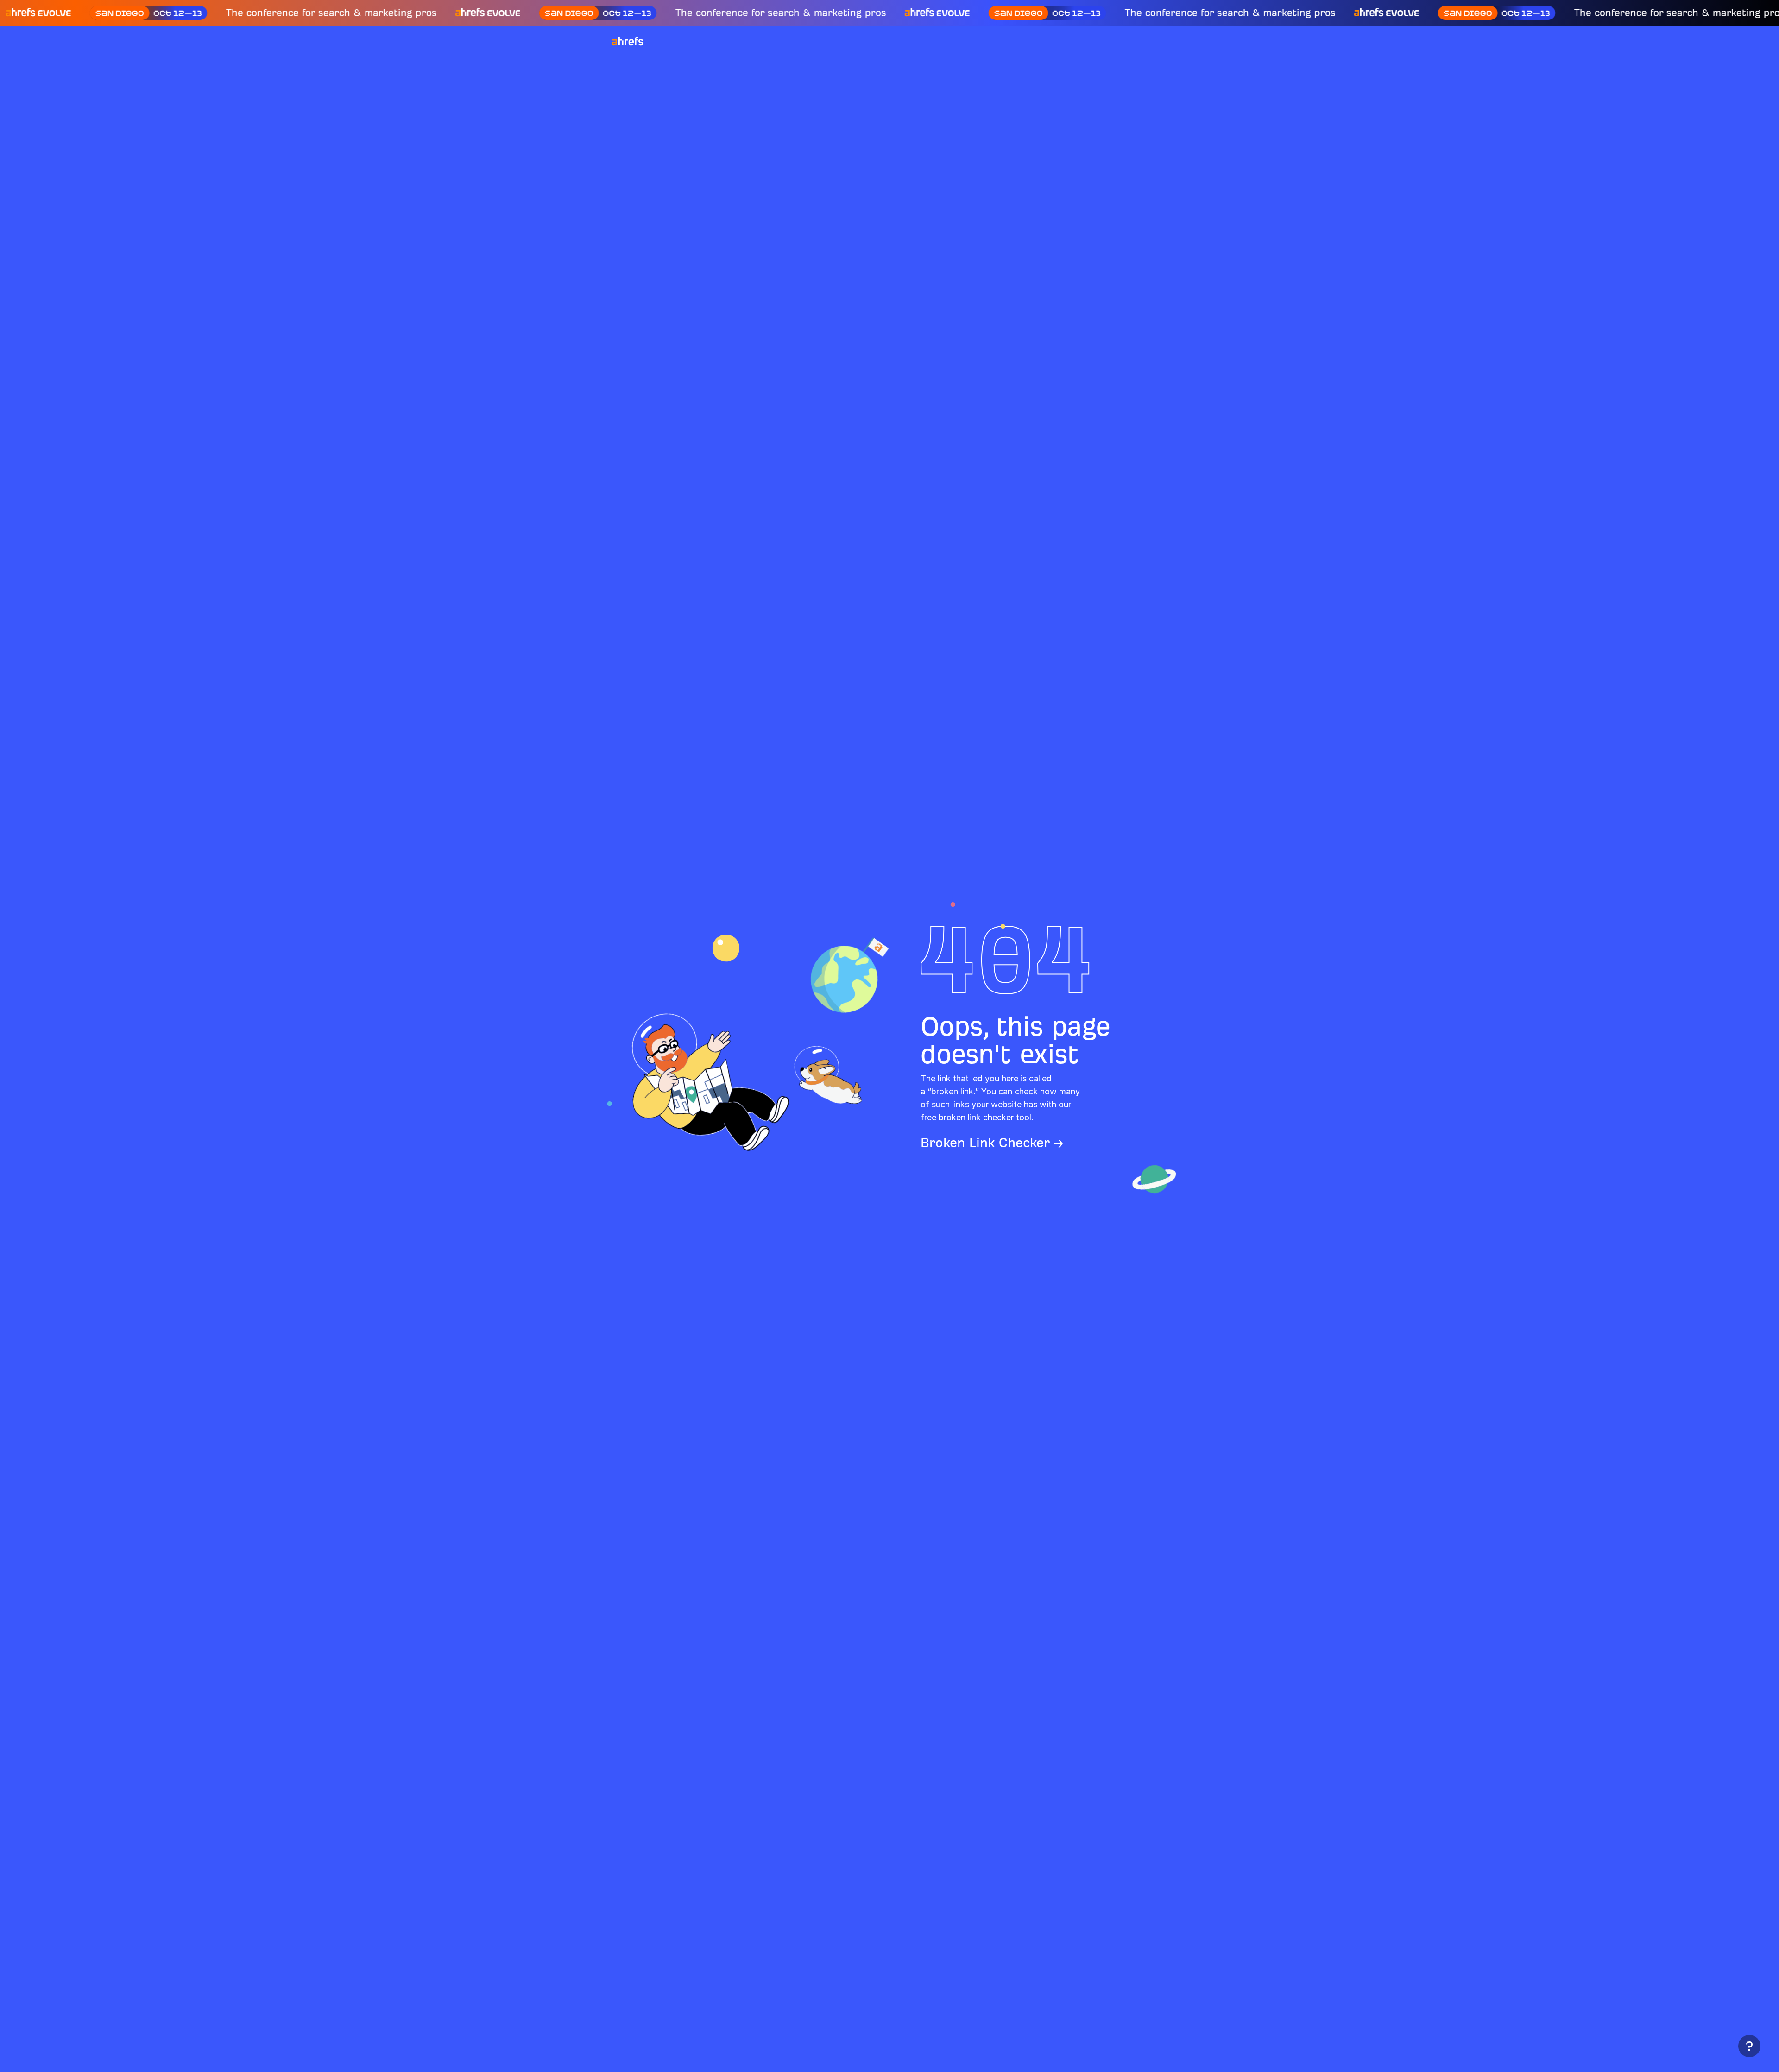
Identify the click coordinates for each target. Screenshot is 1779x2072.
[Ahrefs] (633, 42)
